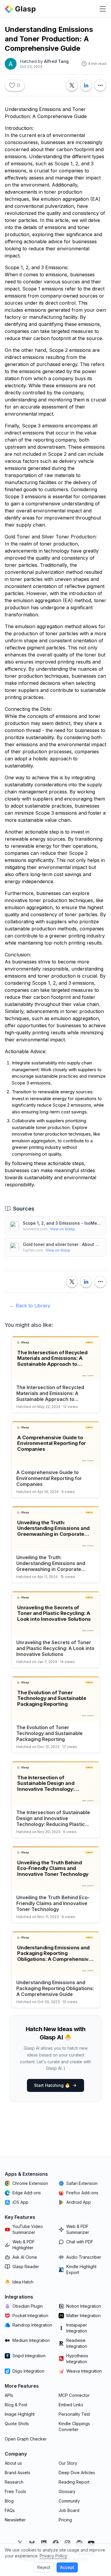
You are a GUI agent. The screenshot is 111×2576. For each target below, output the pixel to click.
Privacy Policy (53, 2556)
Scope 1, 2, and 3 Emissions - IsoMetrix (62, 1223)
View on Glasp (62, 1229)
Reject (44, 2567)
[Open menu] (103, 9)
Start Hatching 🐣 (52, 2085)
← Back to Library (30, 1306)
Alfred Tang (56, 61)
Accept (67, 2567)
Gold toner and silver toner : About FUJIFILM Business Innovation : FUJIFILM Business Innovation (62, 1244)
